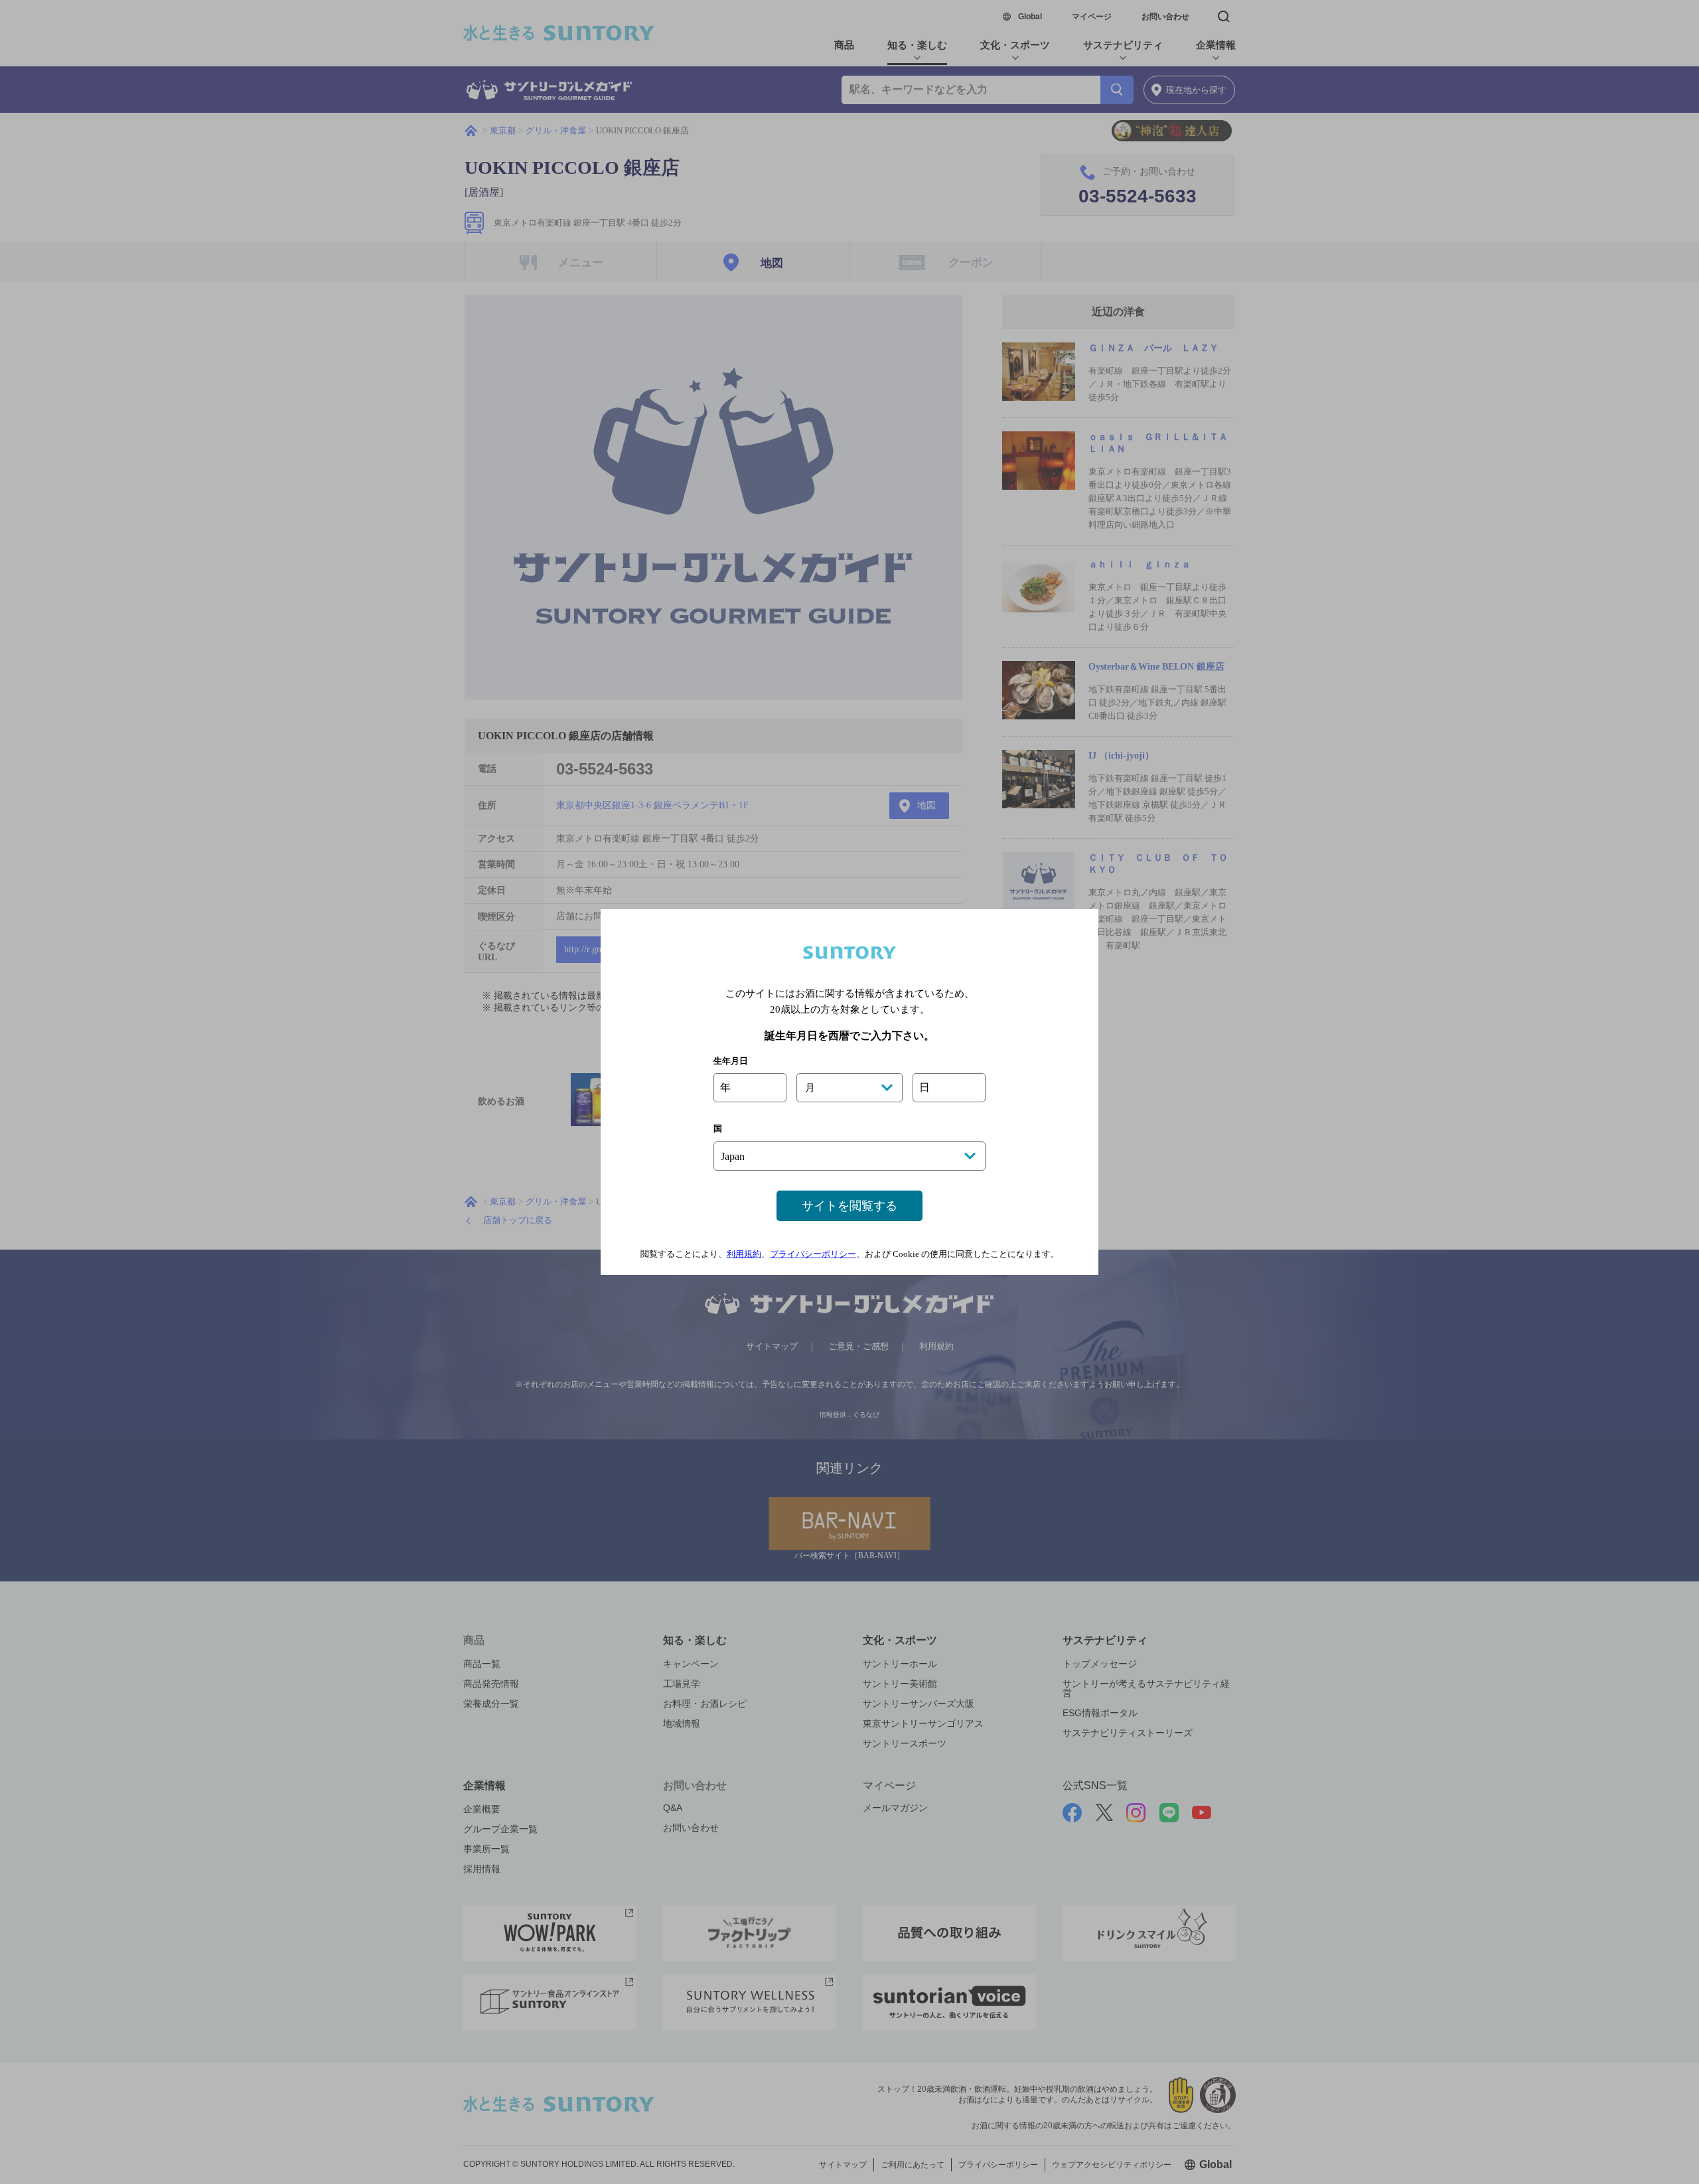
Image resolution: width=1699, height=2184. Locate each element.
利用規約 (744, 1254)
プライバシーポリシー (813, 1254)
